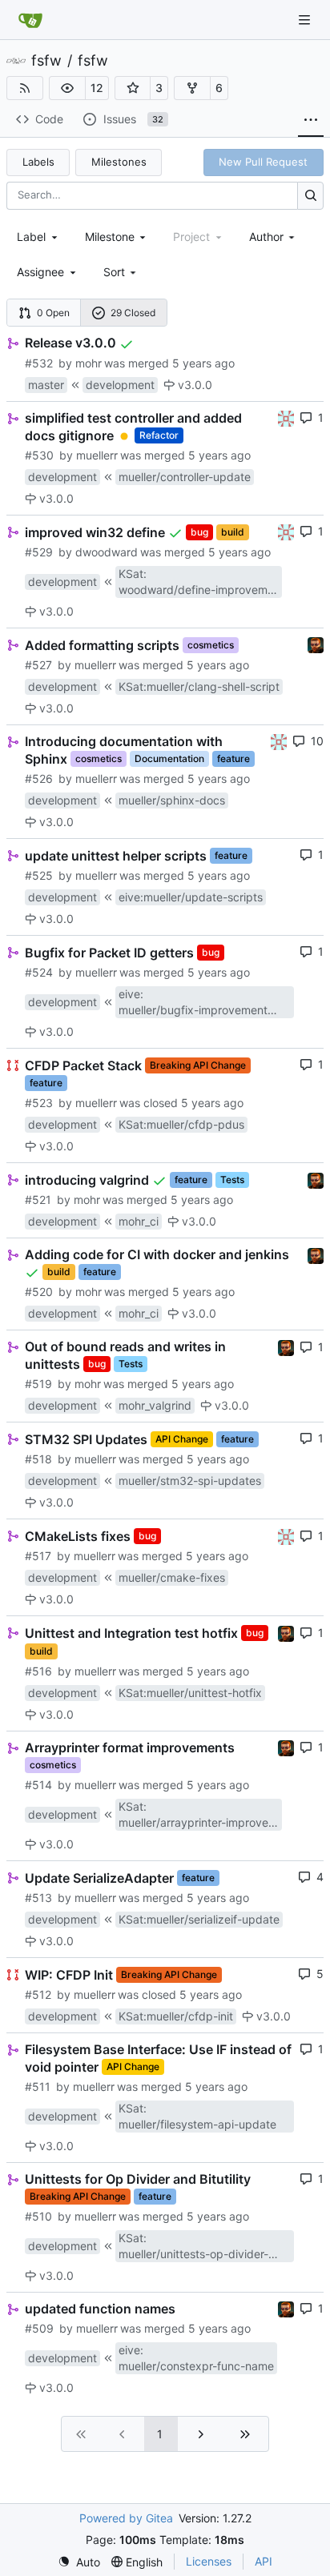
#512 (38, 1994)
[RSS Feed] (25, 88)
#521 (38, 1200)
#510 (38, 2216)
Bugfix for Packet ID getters (109, 952)
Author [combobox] (266, 237)
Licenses (209, 2561)
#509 (39, 2328)
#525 (39, 875)
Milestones (119, 162)
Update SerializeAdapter (99, 1877)
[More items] (311, 120)
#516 (38, 1671)
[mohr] (316, 644)
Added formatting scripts (102, 644)
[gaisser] (286, 417)
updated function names (100, 2309)
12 (97, 88)
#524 (39, 972)
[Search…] (310, 196)
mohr (89, 363)
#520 (39, 1292)
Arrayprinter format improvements (130, 1747)
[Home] (30, 20)
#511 (38, 2086)
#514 (38, 1785)
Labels (38, 162)
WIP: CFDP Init (69, 1974)
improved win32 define (95, 532)
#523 (39, 1103)
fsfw (46, 61)
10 (317, 741)
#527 (38, 665)
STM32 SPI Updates (86, 1439)
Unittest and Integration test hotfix (131, 1633)
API (264, 2561)
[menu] (121, 272)
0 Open (53, 313)
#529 (39, 552)
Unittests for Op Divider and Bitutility (138, 2179)
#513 (38, 1898)
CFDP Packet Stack (83, 1065)
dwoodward (107, 552)
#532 (39, 363)
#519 (38, 1384)
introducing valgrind (87, 1180)
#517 (38, 1556)
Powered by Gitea (126, 2518)
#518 (38, 1459)
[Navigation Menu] (306, 20)
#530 (39, 455)
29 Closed (133, 313)
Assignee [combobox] (40, 272)
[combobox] (38, 237)
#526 (39, 778)
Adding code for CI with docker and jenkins (157, 1254)
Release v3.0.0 (70, 343)
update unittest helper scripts (116, 855)
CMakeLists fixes (78, 1536)
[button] (67, 88)
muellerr (97, 455)
